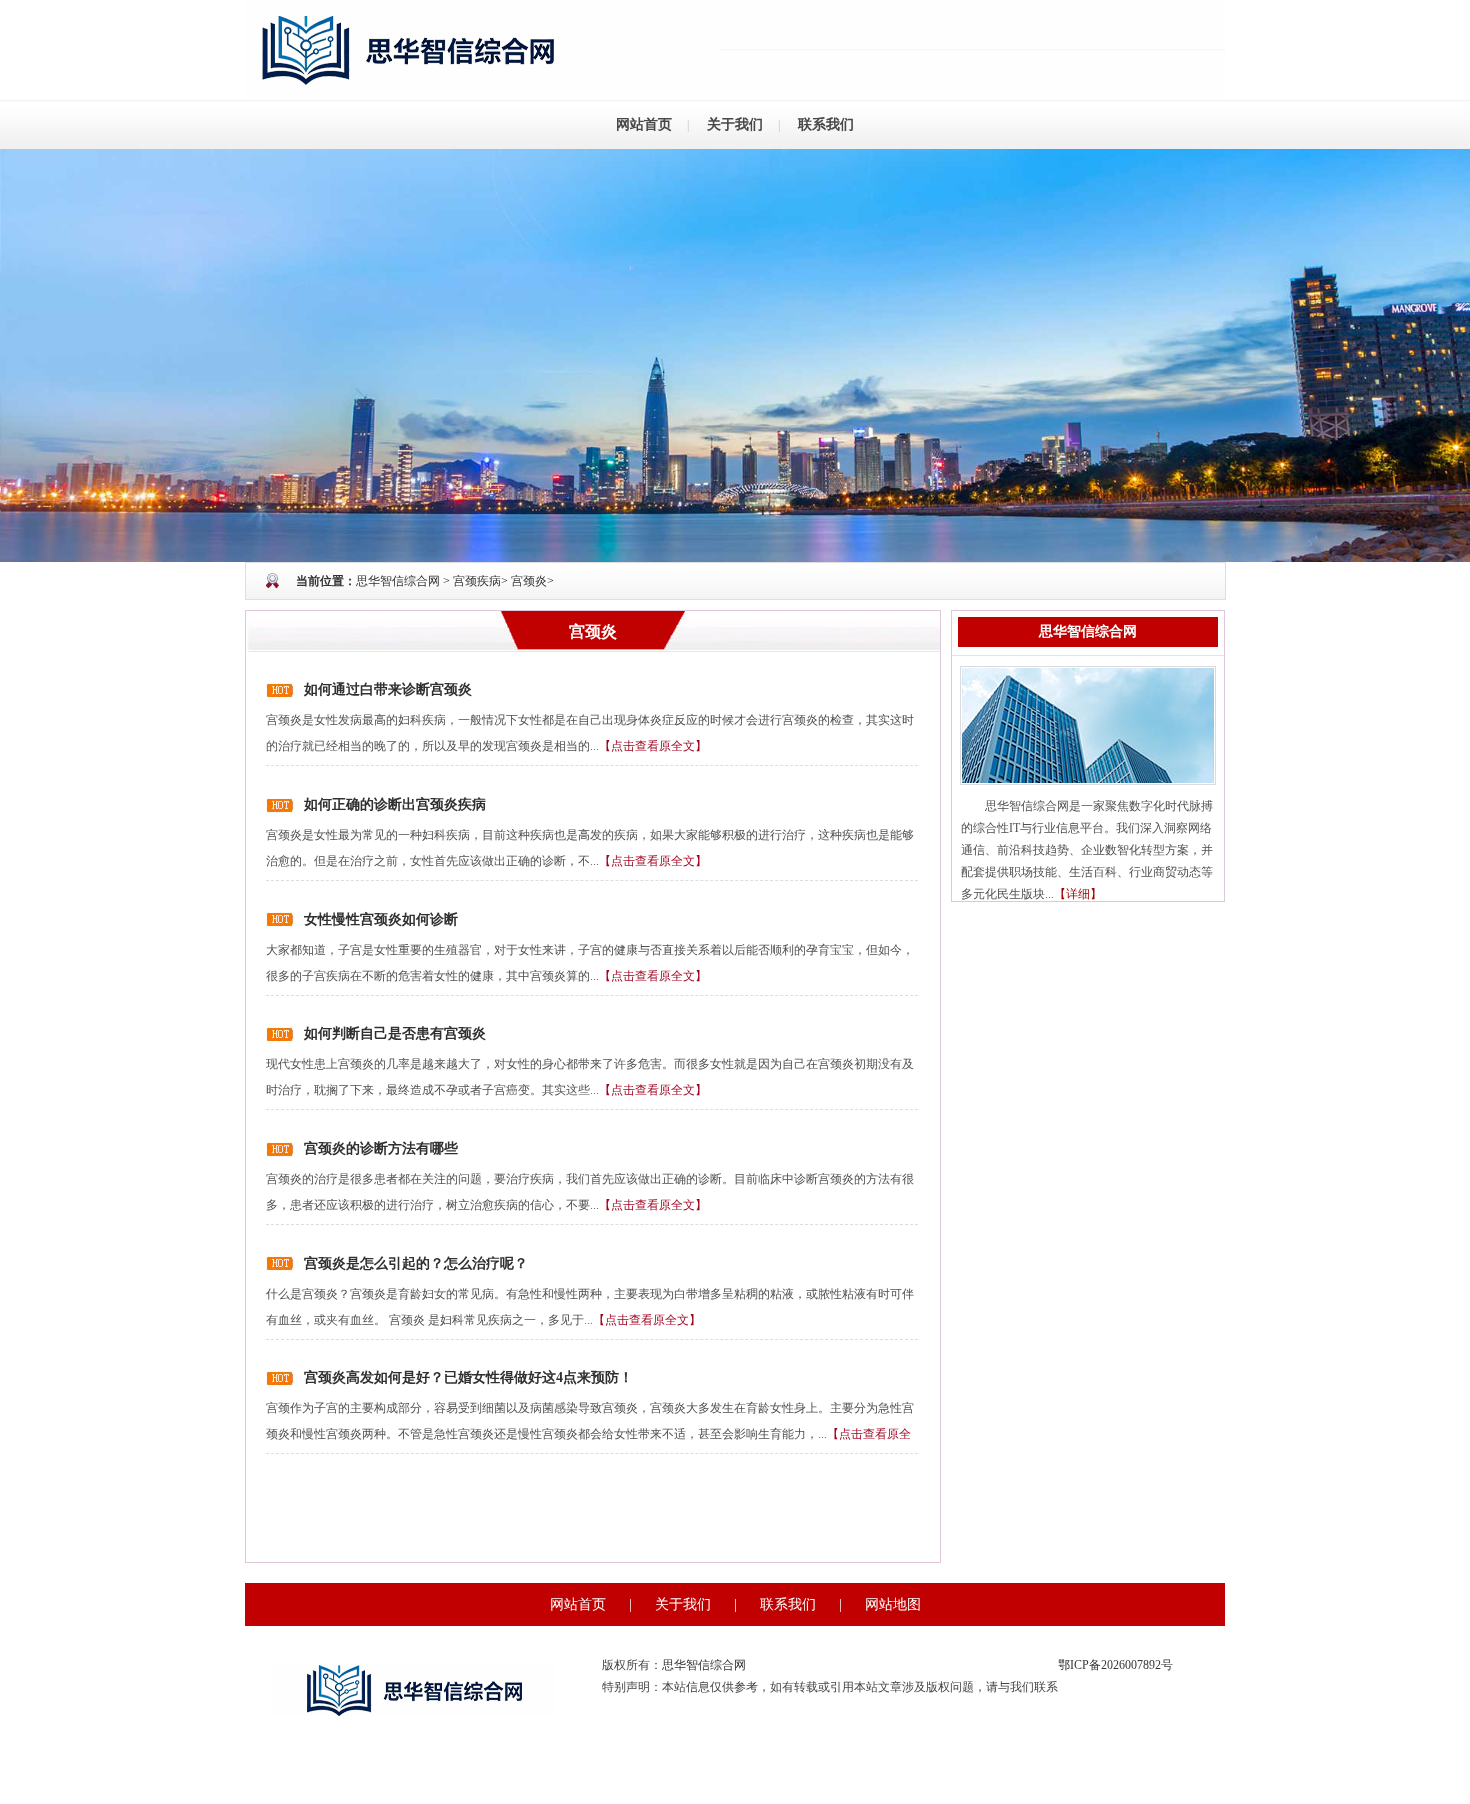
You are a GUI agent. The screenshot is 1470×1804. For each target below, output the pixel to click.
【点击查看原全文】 (653, 746)
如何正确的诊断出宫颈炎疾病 (395, 804)
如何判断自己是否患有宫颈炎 (395, 1033)
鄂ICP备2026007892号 (1115, 1665)
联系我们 (826, 124)
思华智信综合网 (398, 581)
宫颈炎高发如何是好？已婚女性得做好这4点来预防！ (468, 1377)
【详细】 (1078, 894)
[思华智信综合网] (735, 354)
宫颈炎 (529, 581)
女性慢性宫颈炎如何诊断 (381, 919)
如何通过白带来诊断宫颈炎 (388, 689)
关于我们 (735, 124)
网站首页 (644, 124)
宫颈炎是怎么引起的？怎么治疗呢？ (416, 1263)
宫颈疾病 (477, 581)
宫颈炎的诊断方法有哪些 (381, 1148)
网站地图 (893, 1604)
